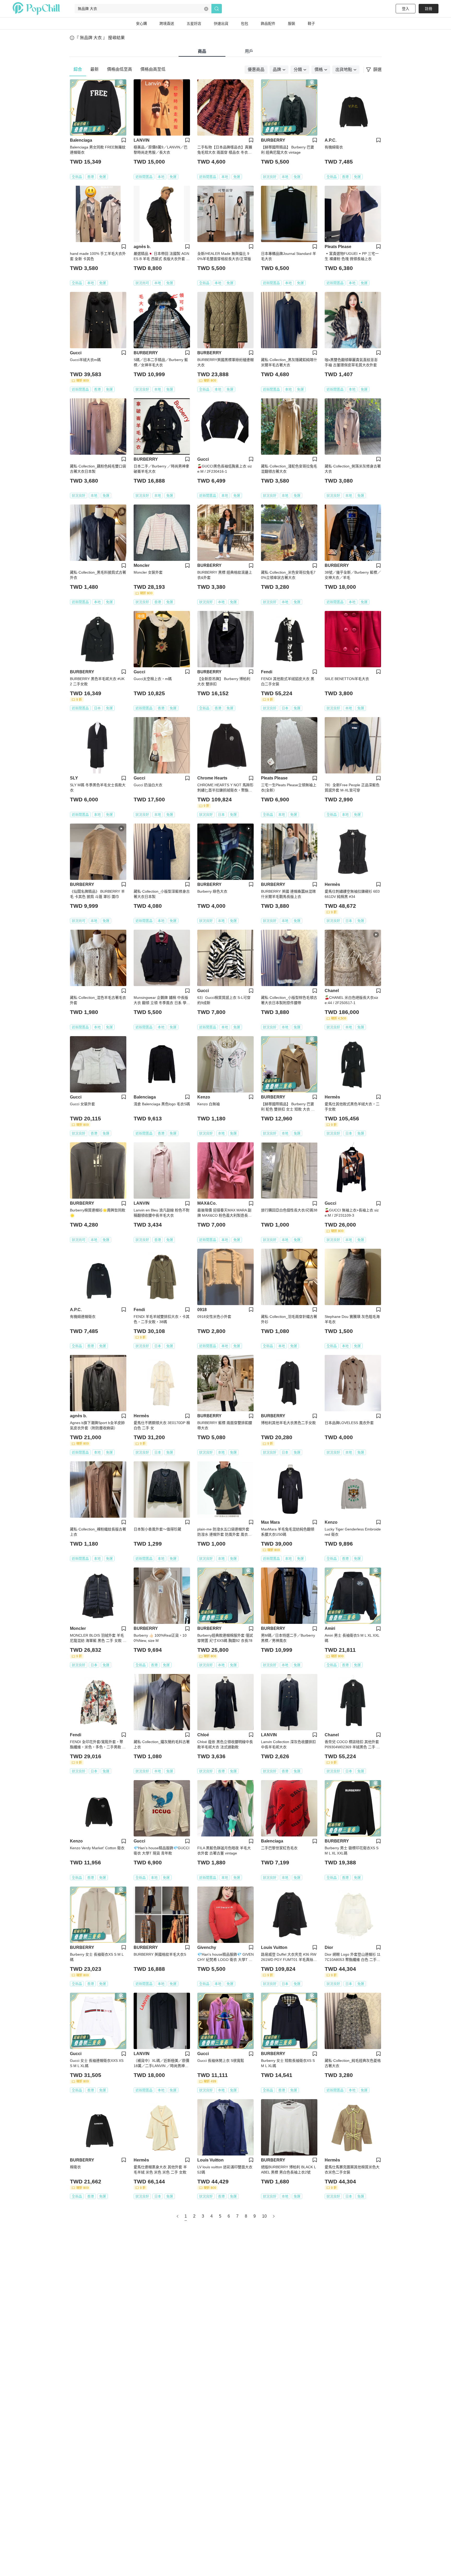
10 (264, 2216)
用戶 (249, 51)
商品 (202, 51)
